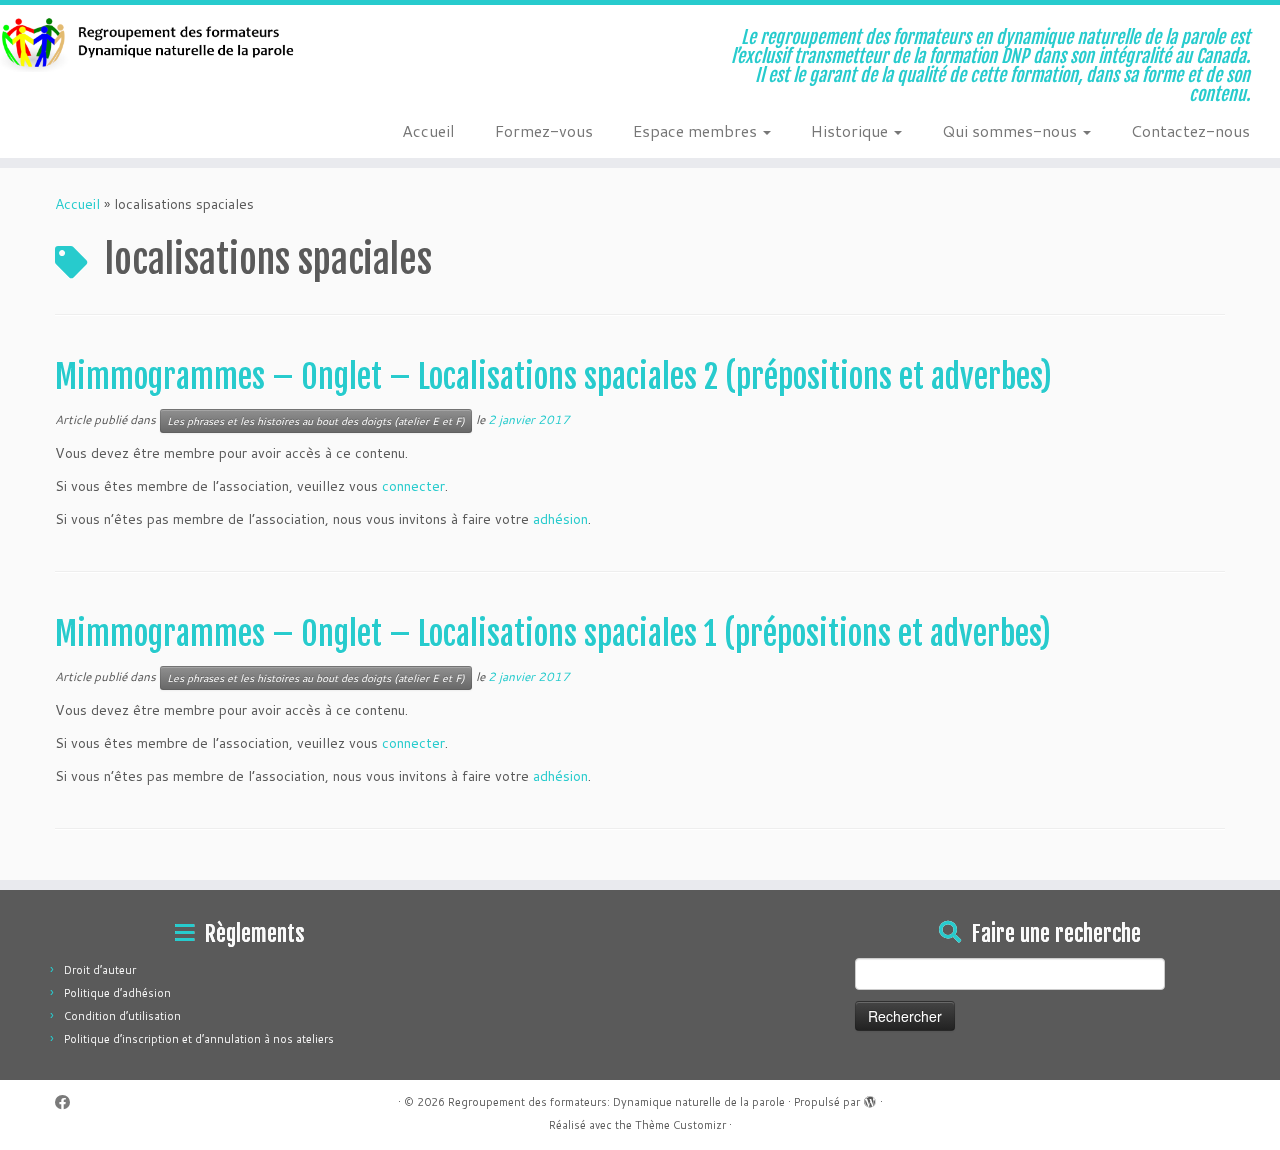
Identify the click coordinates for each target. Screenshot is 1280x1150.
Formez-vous (544, 130)
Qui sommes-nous (1011, 130)
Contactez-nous (1190, 130)
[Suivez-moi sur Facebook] (69, 1102)
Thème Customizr (680, 1125)
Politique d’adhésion (117, 993)
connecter (413, 486)
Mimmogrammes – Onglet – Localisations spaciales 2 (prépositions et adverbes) (553, 377)
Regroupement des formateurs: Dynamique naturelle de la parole (616, 1102)
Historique (851, 130)
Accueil (428, 130)
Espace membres (697, 130)
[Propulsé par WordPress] (870, 1098)
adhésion (560, 519)
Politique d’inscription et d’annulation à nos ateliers (199, 1039)
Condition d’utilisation (122, 1016)
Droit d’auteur (100, 970)
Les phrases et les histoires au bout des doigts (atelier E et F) (316, 421)
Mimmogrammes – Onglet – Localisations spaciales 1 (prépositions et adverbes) (553, 634)
